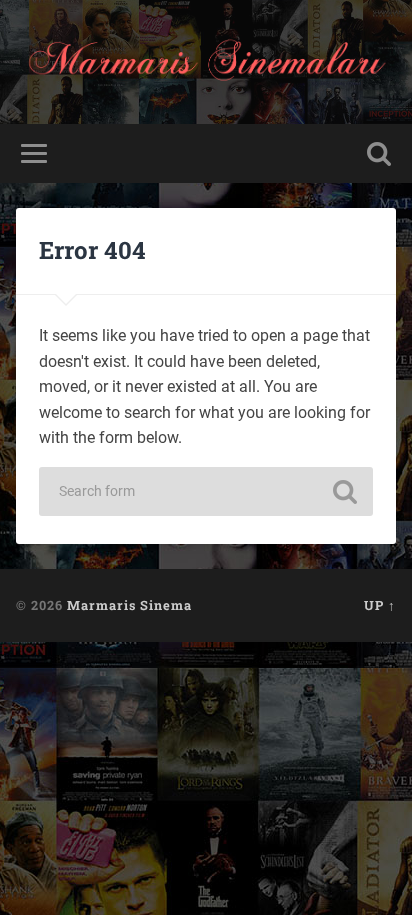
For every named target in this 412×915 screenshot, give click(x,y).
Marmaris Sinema (129, 605)
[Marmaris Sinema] (205, 62)
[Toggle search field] (379, 153)
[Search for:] (206, 491)
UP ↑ (380, 605)
